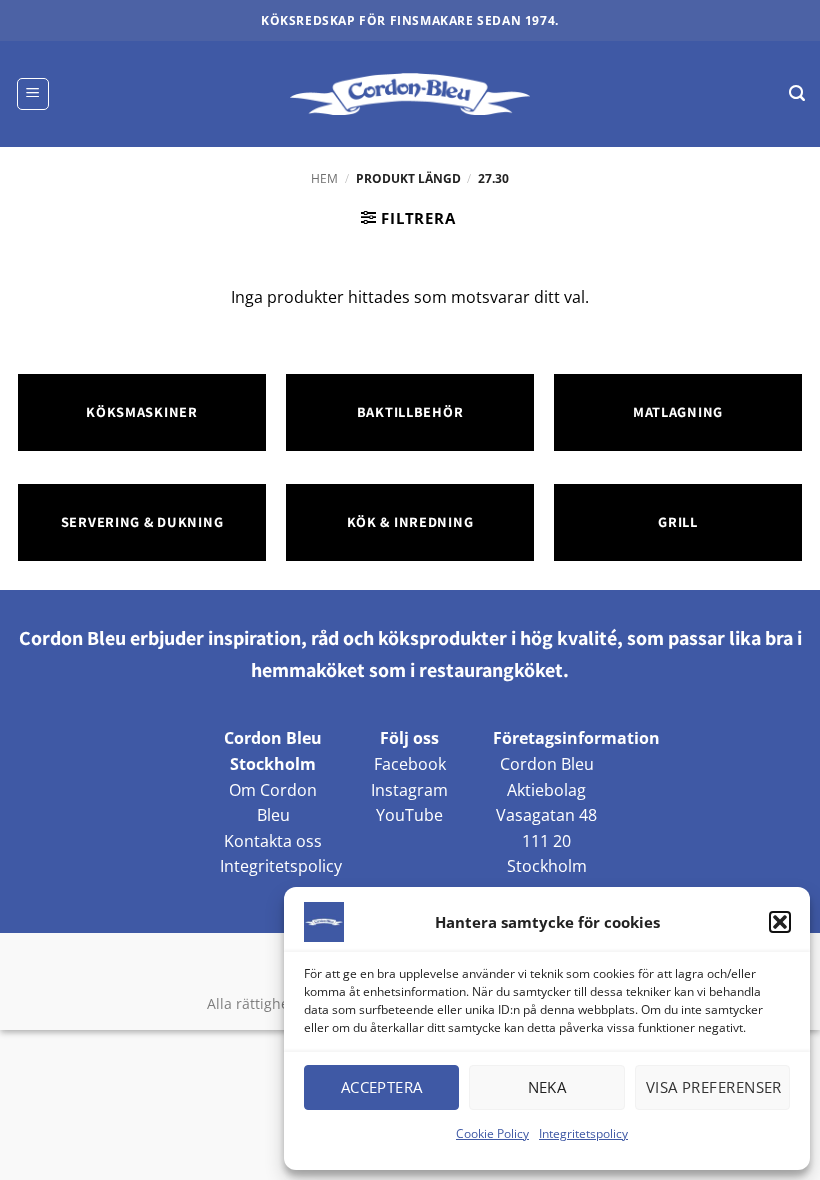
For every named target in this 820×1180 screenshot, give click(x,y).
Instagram (409, 790)
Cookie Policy (492, 1133)
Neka (547, 1087)
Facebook (410, 764)
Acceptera (382, 1087)
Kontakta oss (273, 841)
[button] (780, 922)
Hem (324, 178)
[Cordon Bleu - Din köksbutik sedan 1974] (410, 94)
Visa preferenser (714, 1087)
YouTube (409, 815)
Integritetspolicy (583, 1133)
